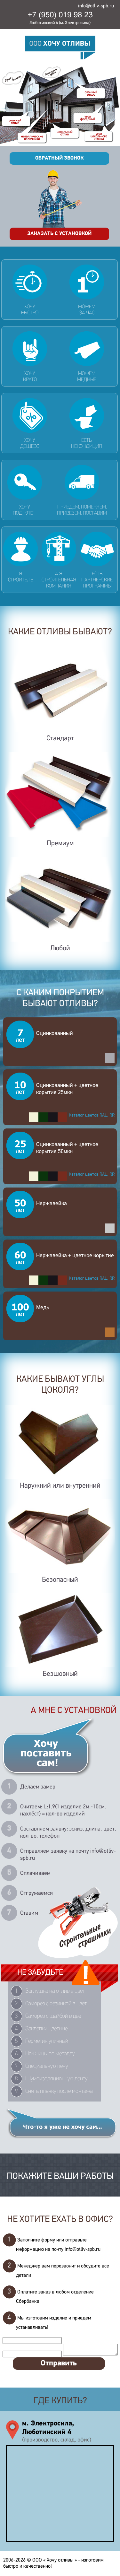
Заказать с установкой (59, 234)
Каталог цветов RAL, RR (92, 1115)
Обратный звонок (59, 158)
